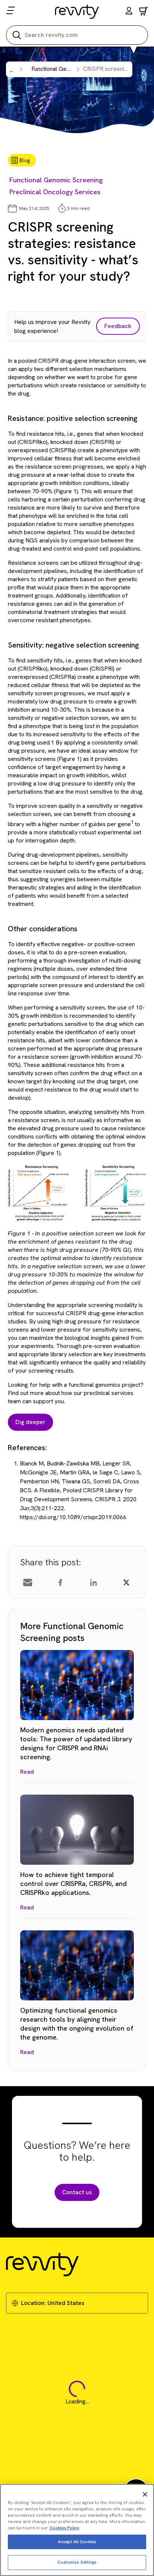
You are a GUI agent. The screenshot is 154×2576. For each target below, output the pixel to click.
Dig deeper (30, 1422)
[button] (129, 12)
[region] (77, 2530)
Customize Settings (77, 2562)
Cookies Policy (64, 2528)
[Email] (28, 1583)
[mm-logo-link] (77, 12)
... (11, 70)
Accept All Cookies (77, 2542)
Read (27, 1772)
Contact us (77, 2192)
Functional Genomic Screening (56, 180)
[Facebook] (61, 1583)
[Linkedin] (93, 1583)
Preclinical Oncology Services (55, 192)
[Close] (145, 2494)
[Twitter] (126, 1583)
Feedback (118, 326)
